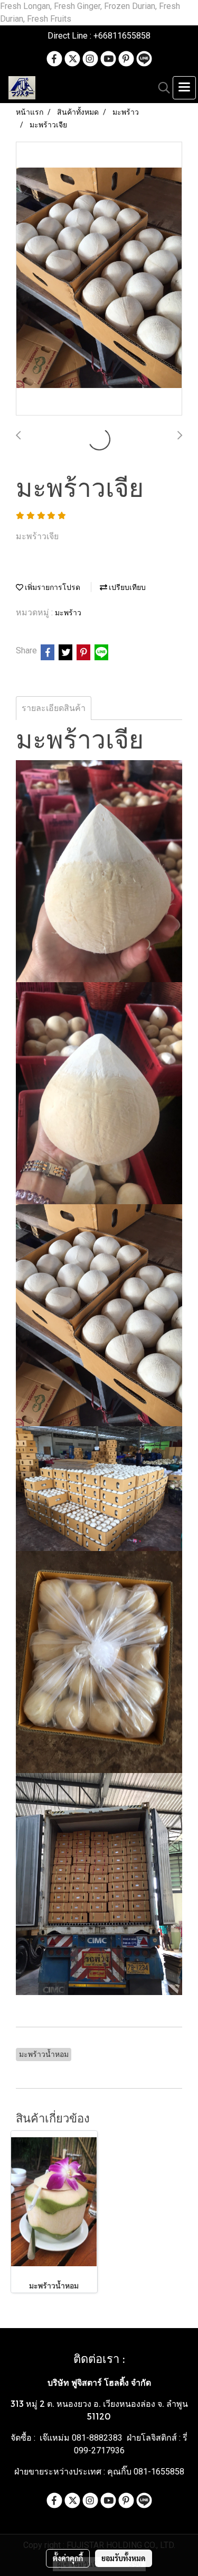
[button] (161, 88)
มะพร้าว (68, 613)
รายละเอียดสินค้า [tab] (54, 708)
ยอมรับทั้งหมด (124, 2558)
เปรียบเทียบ (126, 587)
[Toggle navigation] (184, 88)
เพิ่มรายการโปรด (52, 587)
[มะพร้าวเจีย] (99, 279)
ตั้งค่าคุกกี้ (68, 2558)
